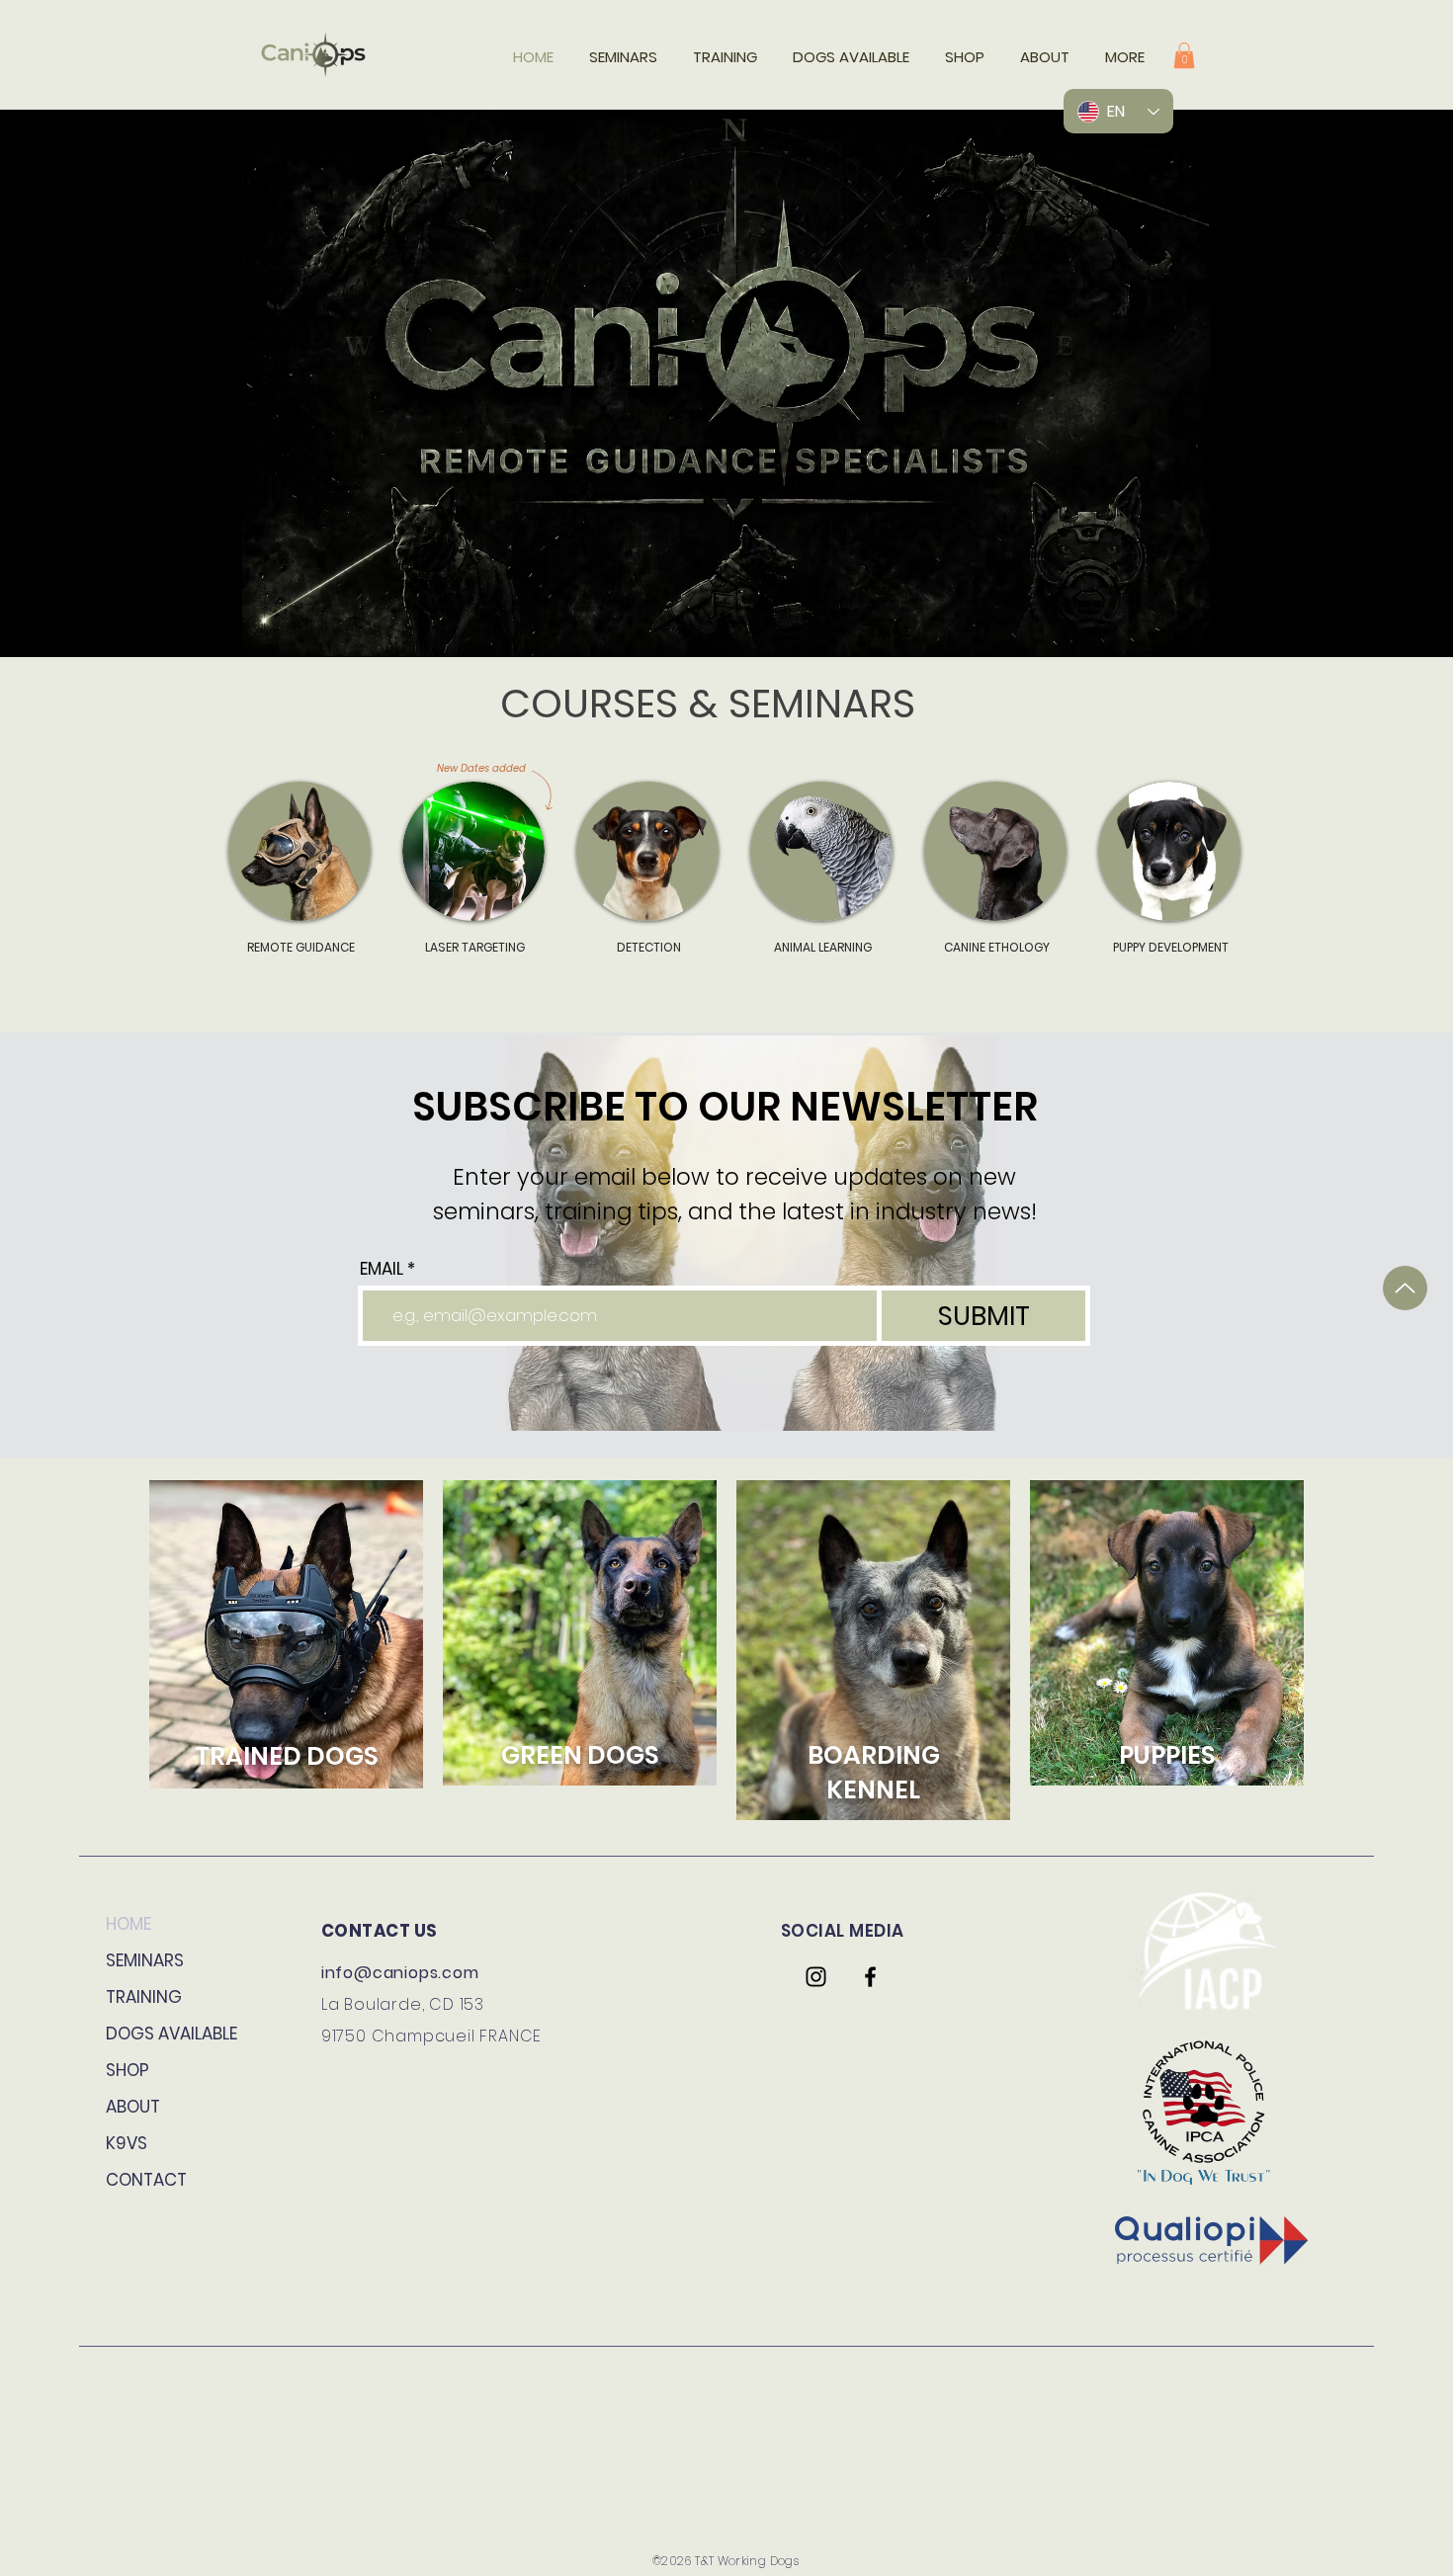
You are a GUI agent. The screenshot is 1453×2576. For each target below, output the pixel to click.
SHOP (128, 2070)
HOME (128, 1924)
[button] (1184, 55)
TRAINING (144, 1997)
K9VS (127, 2143)
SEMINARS (145, 1960)
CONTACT (146, 2180)
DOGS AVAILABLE (171, 2034)
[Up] (1405, 1288)
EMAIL (382, 1269)
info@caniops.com (400, 1973)
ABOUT (133, 2107)
